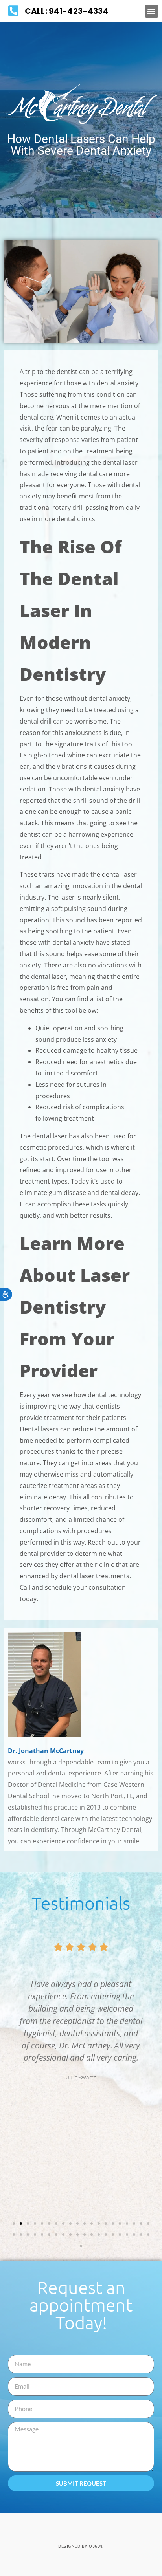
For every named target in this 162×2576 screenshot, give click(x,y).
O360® (96, 2546)
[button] (152, 11)
